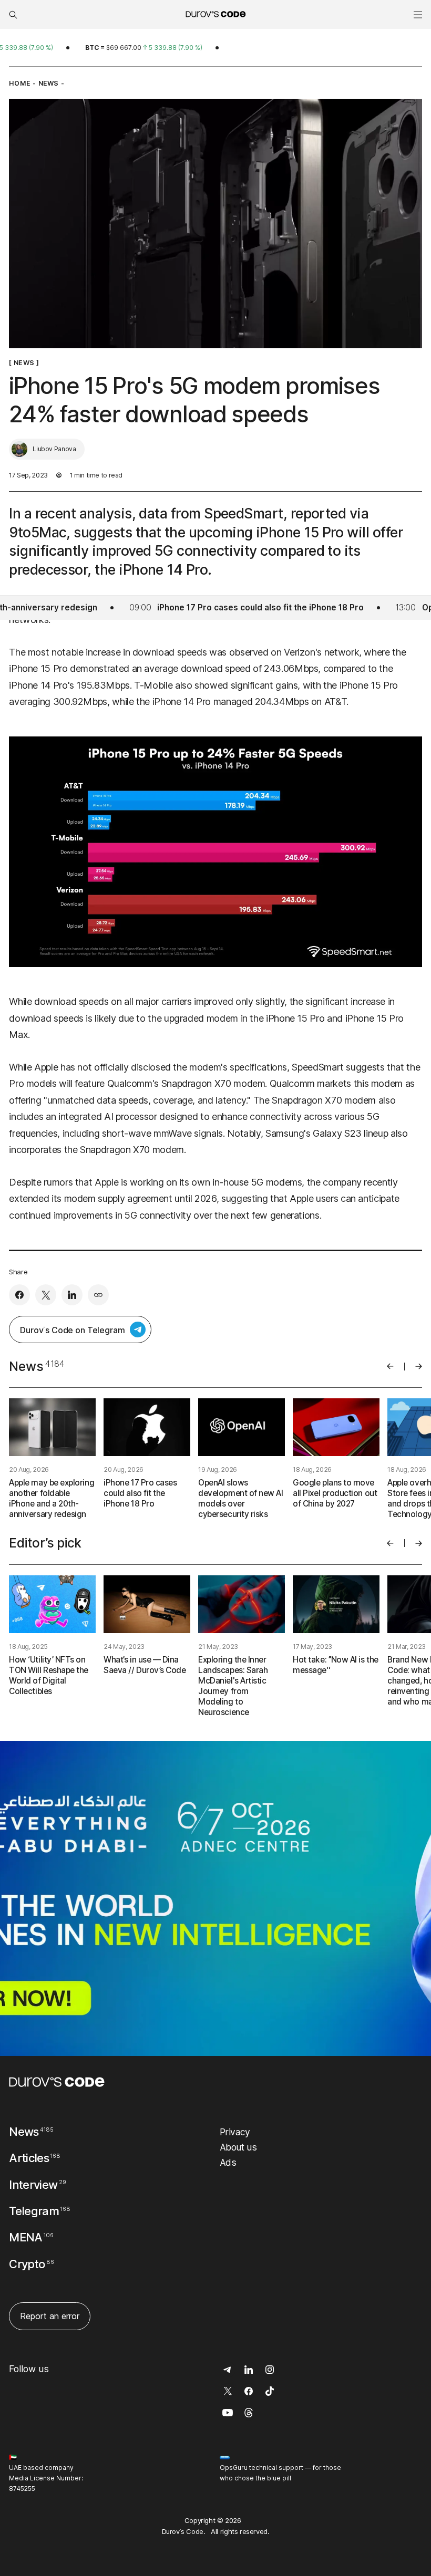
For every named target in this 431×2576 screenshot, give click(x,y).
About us (238, 2147)
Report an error (50, 2316)
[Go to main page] (57, 2082)
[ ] (24, 363)
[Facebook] (19, 1295)
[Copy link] (98, 1295)
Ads (228, 2162)
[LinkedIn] (72, 1295)
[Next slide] (419, 1366)
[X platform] (46, 1295)
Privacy (235, 2132)
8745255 (22, 2489)
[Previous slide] (390, 1366)
